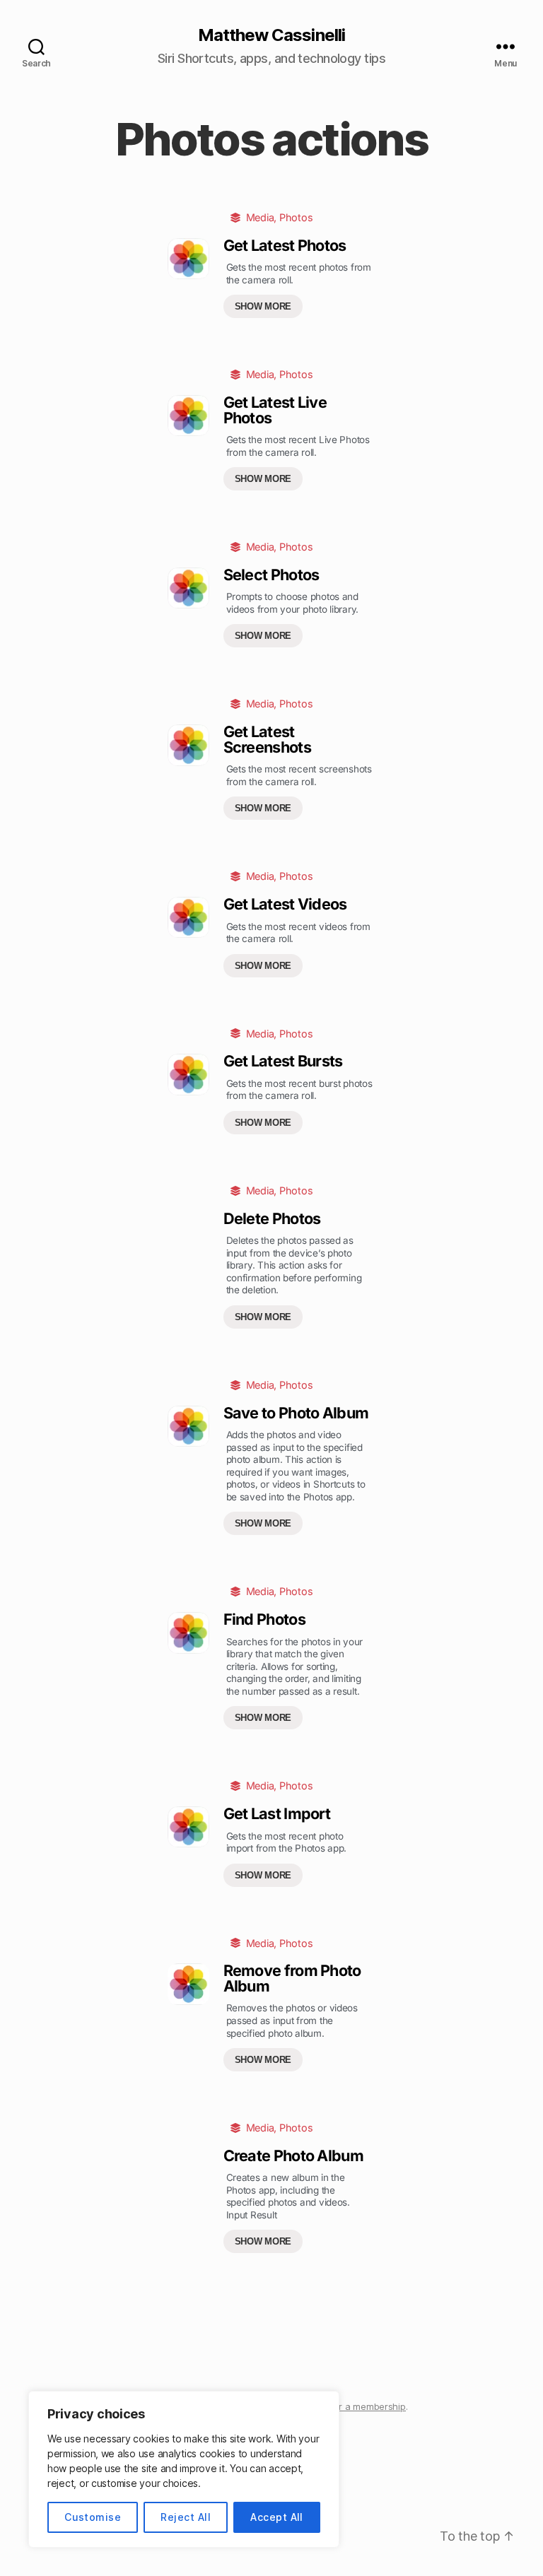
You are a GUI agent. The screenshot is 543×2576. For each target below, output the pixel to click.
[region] (184, 2469)
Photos (296, 217)
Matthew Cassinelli (271, 35)
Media (260, 217)
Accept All (277, 2517)
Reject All (186, 2517)
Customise (93, 2517)
